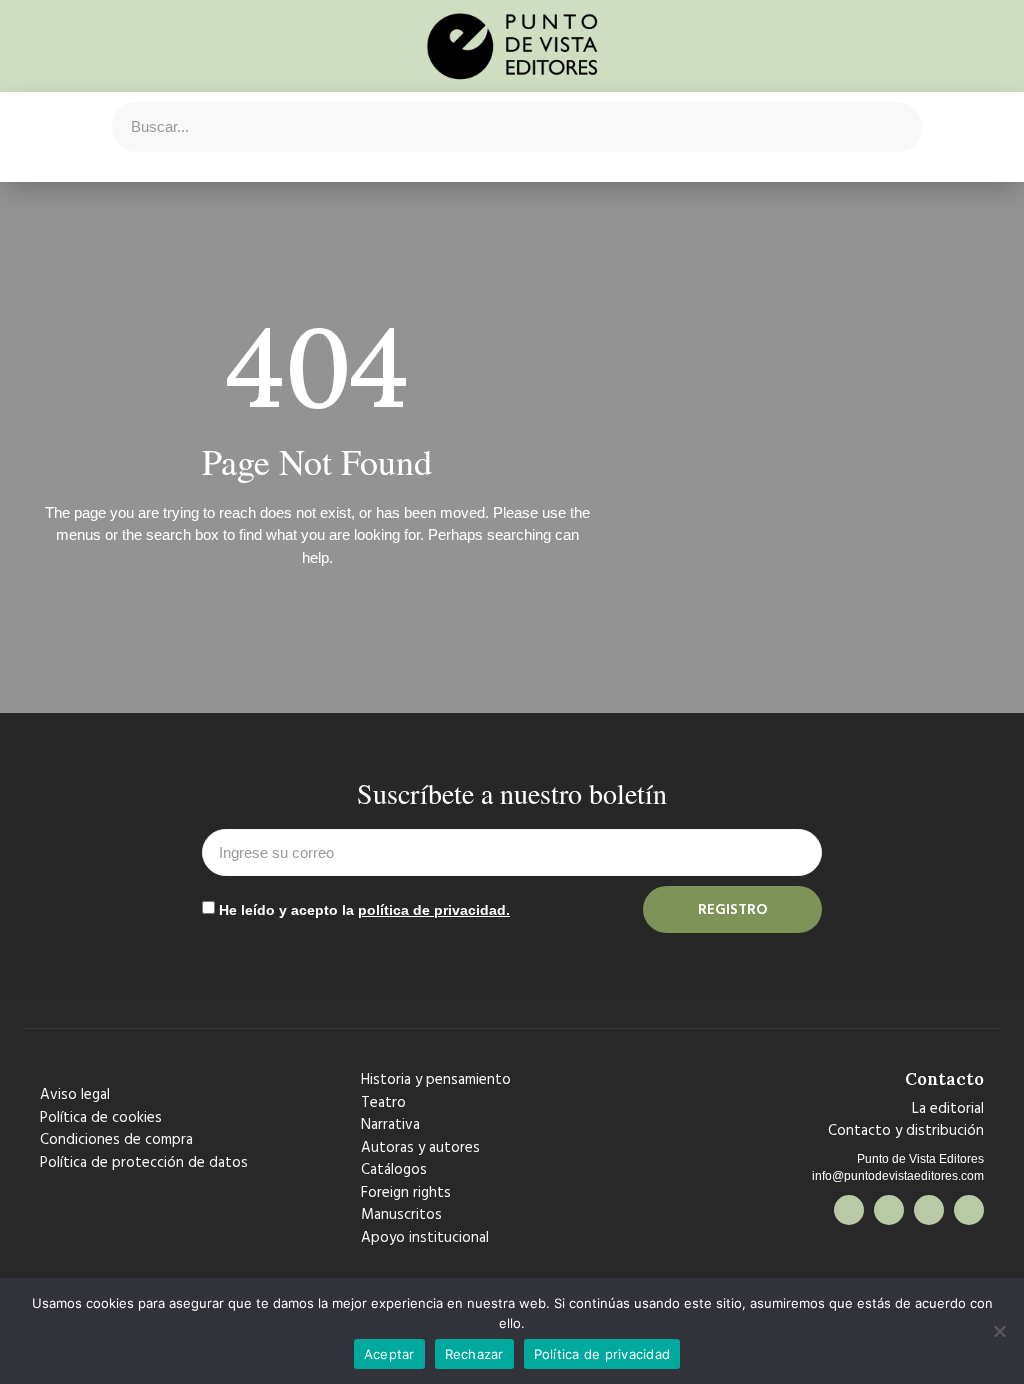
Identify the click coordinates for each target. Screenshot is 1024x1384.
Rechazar (474, 1354)
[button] (46, 127)
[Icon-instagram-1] (929, 1210)
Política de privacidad (602, 1354)
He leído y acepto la (364, 910)
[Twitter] (889, 1210)
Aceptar (389, 1354)
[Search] (896, 127)
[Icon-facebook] (849, 1210)
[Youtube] (969, 1210)
